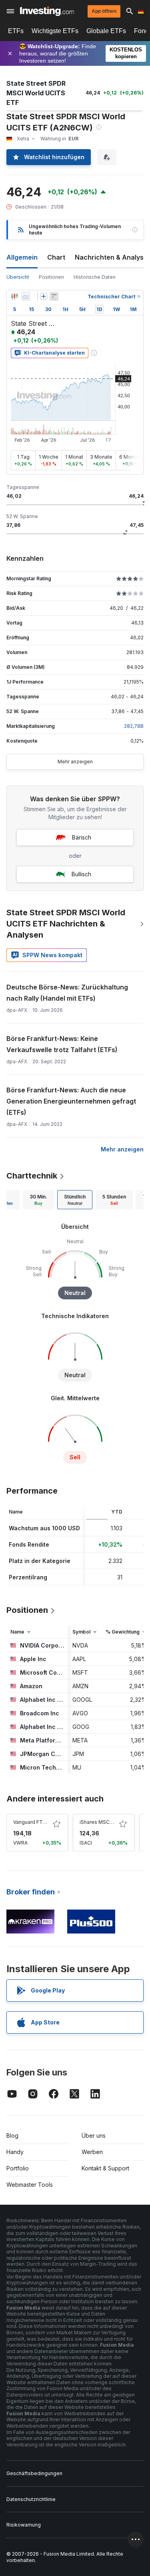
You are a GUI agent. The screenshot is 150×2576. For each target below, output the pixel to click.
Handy (15, 2152)
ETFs (16, 31)
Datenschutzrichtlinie (31, 2499)
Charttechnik (32, 1176)
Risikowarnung (24, 2525)
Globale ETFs (106, 31)
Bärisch (82, 837)
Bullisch (81, 874)
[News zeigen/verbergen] (54, 296)
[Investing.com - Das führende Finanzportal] (47, 11)
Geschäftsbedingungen (34, 2473)
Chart (56, 257)
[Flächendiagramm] (26, 296)
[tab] (38, 1200)
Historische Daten (95, 277)
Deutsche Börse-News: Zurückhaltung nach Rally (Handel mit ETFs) (67, 993)
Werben (92, 2152)
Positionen (51, 277)
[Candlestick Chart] (14, 296)
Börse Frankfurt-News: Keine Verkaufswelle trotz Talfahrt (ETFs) (62, 1044)
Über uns (94, 2135)
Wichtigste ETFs (55, 31)
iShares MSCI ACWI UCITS (110, 1822)
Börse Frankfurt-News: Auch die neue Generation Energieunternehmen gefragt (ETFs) (71, 1101)
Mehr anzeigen (75, 762)
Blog (12, 2135)
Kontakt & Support (105, 2168)
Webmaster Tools (30, 2185)
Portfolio (18, 2168)
